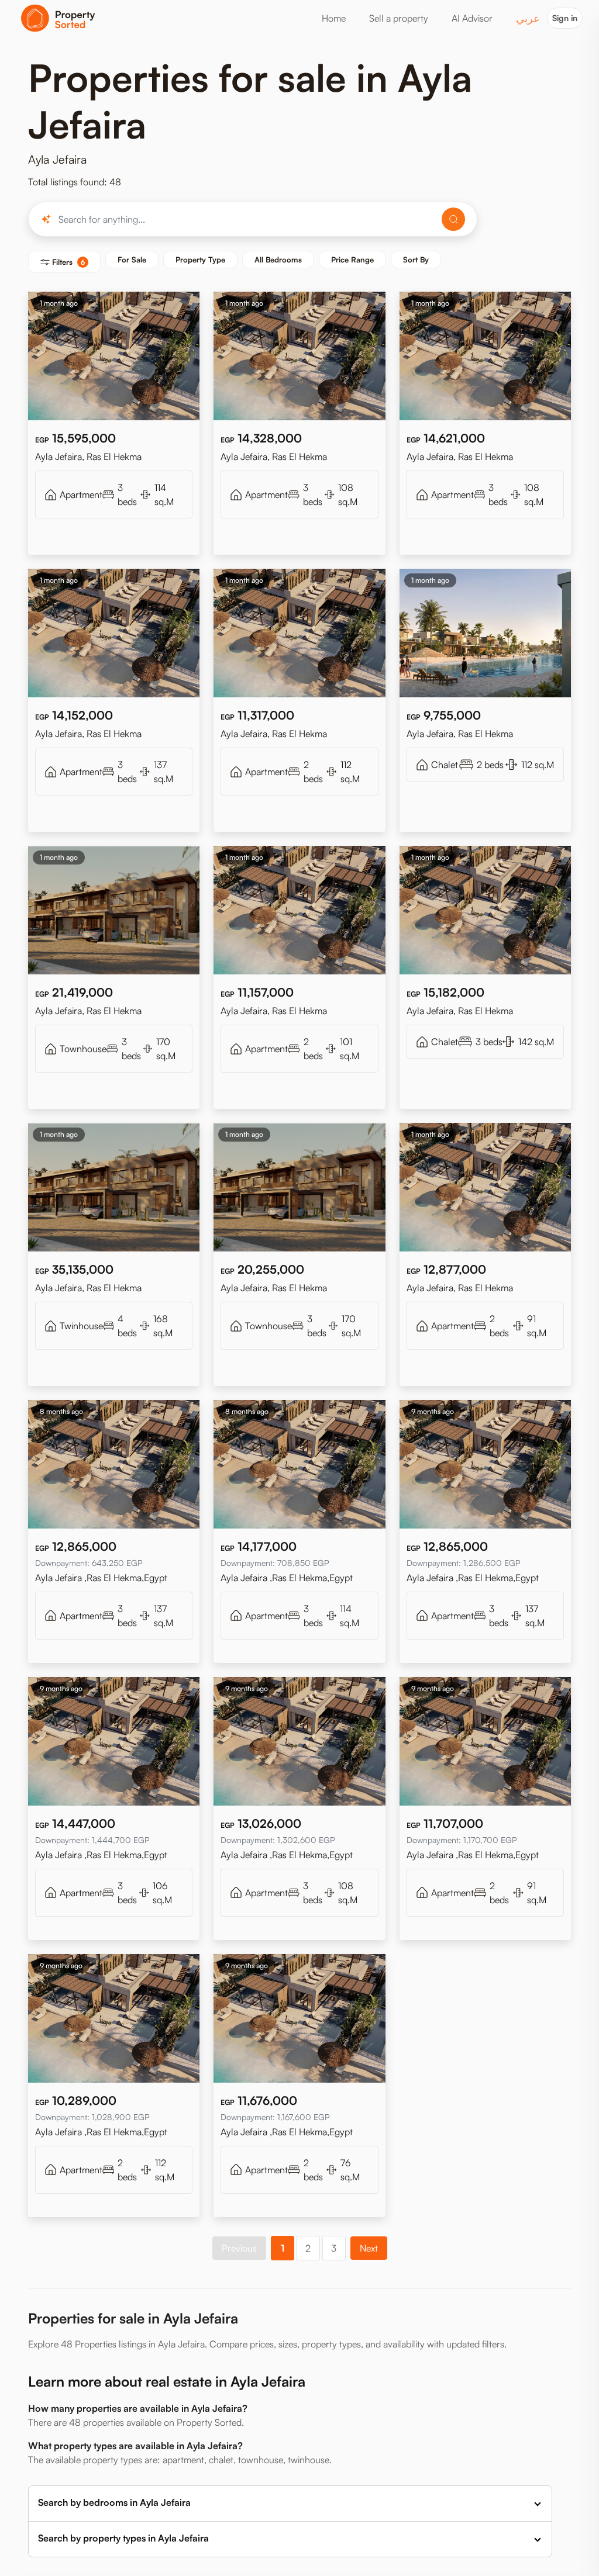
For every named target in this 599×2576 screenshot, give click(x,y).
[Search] (453, 219)
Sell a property (399, 18)
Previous (239, 2248)
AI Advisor (472, 18)
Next (369, 2248)
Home (334, 18)
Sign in (565, 18)
